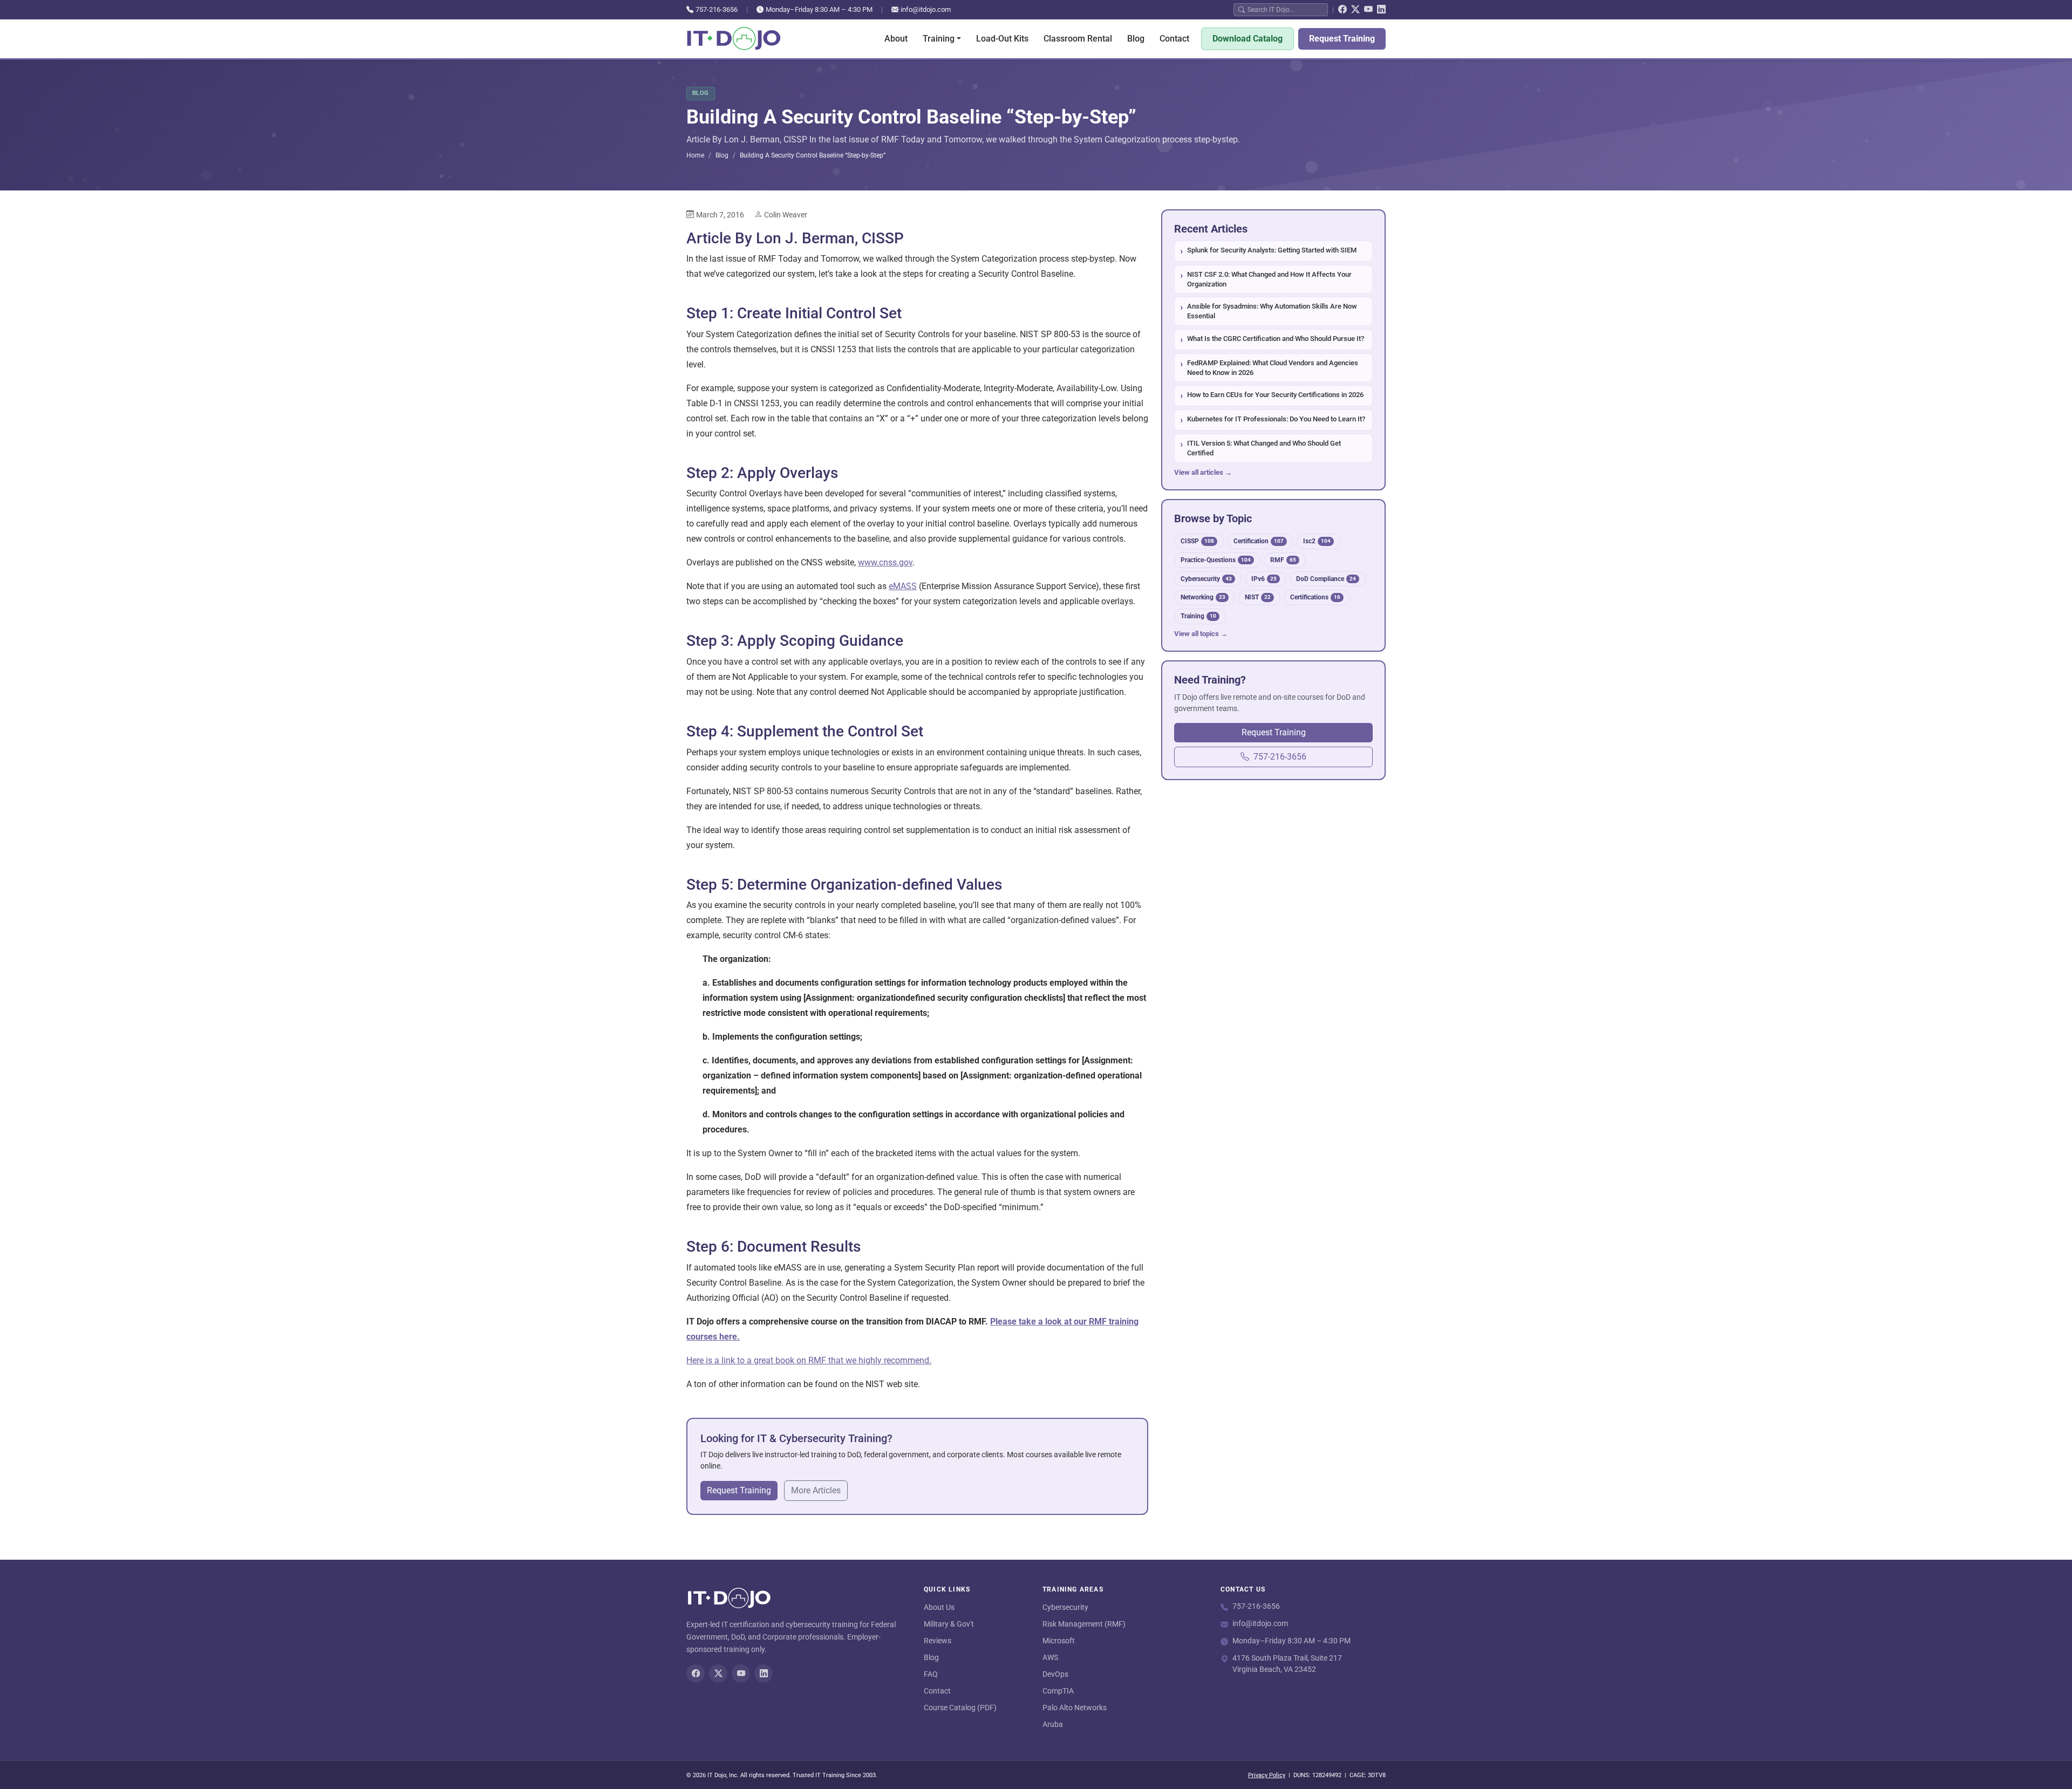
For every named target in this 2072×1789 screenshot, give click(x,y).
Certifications (1315, 597)
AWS (1050, 1657)
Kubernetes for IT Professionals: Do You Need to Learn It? (1276, 419)
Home (695, 155)
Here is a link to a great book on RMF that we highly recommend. (809, 1360)
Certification (1259, 541)
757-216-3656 (717, 9)
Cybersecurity (1206, 579)
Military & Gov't (949, 1624)
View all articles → (1203, 472)
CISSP (1197, 541)
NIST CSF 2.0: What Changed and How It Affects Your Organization (1269, 279)
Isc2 (1317, 541)
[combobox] (1285, 9)
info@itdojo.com (926, 9)
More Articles (816, 1490)
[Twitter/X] (1355, 10)
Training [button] (939, 39)
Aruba (1053, 1724)
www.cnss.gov (885, 562)
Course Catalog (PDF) (960, 1708)
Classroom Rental (1078, 39)
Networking (1203, 597)
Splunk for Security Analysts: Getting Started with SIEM (1272, 250)
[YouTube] (1368, 10)
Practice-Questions (1216, 560)
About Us (939, 1607)
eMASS (903, 586)
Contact (1174, 39)
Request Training (1342, 39)
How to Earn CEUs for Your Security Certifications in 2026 (1275, 395)
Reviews (938, 1641)
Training (1198, 616)
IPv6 (1264, 579)
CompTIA (1058, 1691)
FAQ (931, 1674)
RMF (1283, 560)
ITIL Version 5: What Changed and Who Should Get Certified (1264, 448)
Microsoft (1059, 1641)
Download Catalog (1248, 39)
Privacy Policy (1267, 1775)
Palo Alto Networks (1075, 1708)
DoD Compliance (1326, 579)
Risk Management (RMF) (1084, 1624)
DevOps (1055, 1674)
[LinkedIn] (1381, 10)
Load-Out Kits (1002, 39)
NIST (1258, 597)
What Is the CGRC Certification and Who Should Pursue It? (1276, 339)
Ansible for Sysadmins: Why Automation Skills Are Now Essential (1272, 311)
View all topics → (1201, 634)
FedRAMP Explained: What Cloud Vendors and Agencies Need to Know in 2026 (1273, 368)
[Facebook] (1342, 10)
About (896, 39)
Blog (1136, 39)
